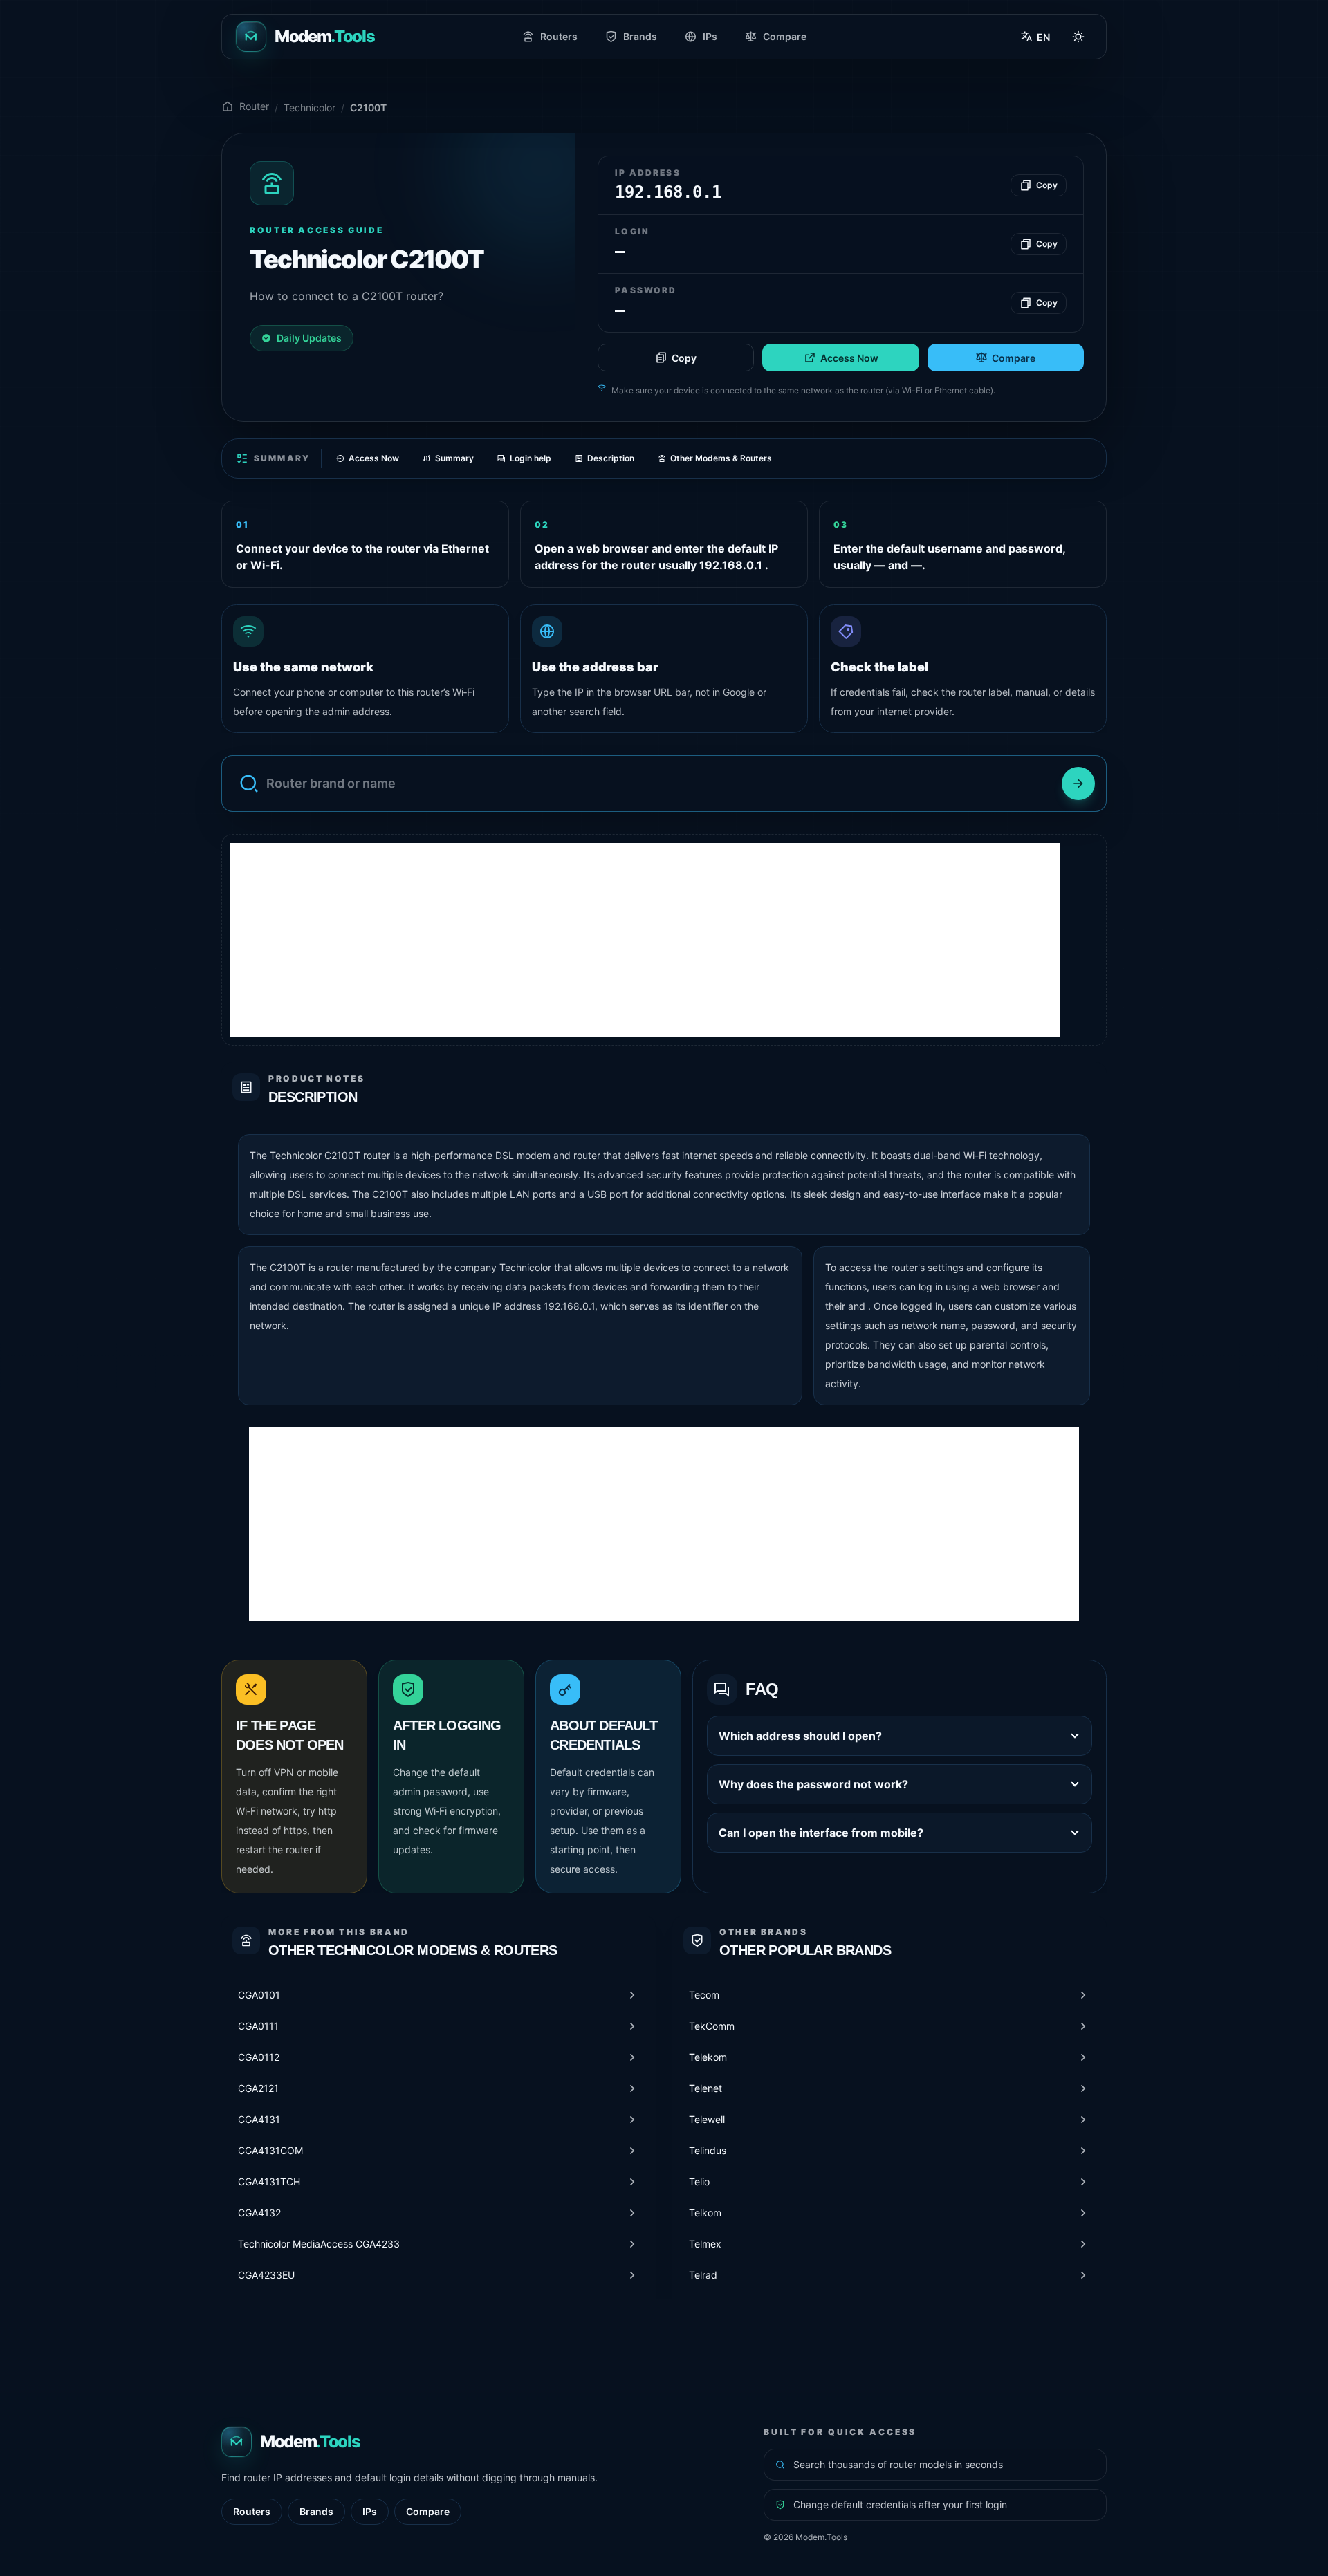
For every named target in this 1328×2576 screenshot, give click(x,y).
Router (254, 106)
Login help (531, 458)
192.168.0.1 (569, 1306)
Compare (785, 36)
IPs (710, 36)
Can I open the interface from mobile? (821, 1833)
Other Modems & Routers (721, 458)
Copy (684, 358)
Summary (454, 458)
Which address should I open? (800, 1736)
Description (611, 458)
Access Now (849, 358)
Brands (640, 36)
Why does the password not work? (813, 1784)
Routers (559, 36)
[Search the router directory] (1078, 784)
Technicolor (310, 108)
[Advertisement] (645, 940)
